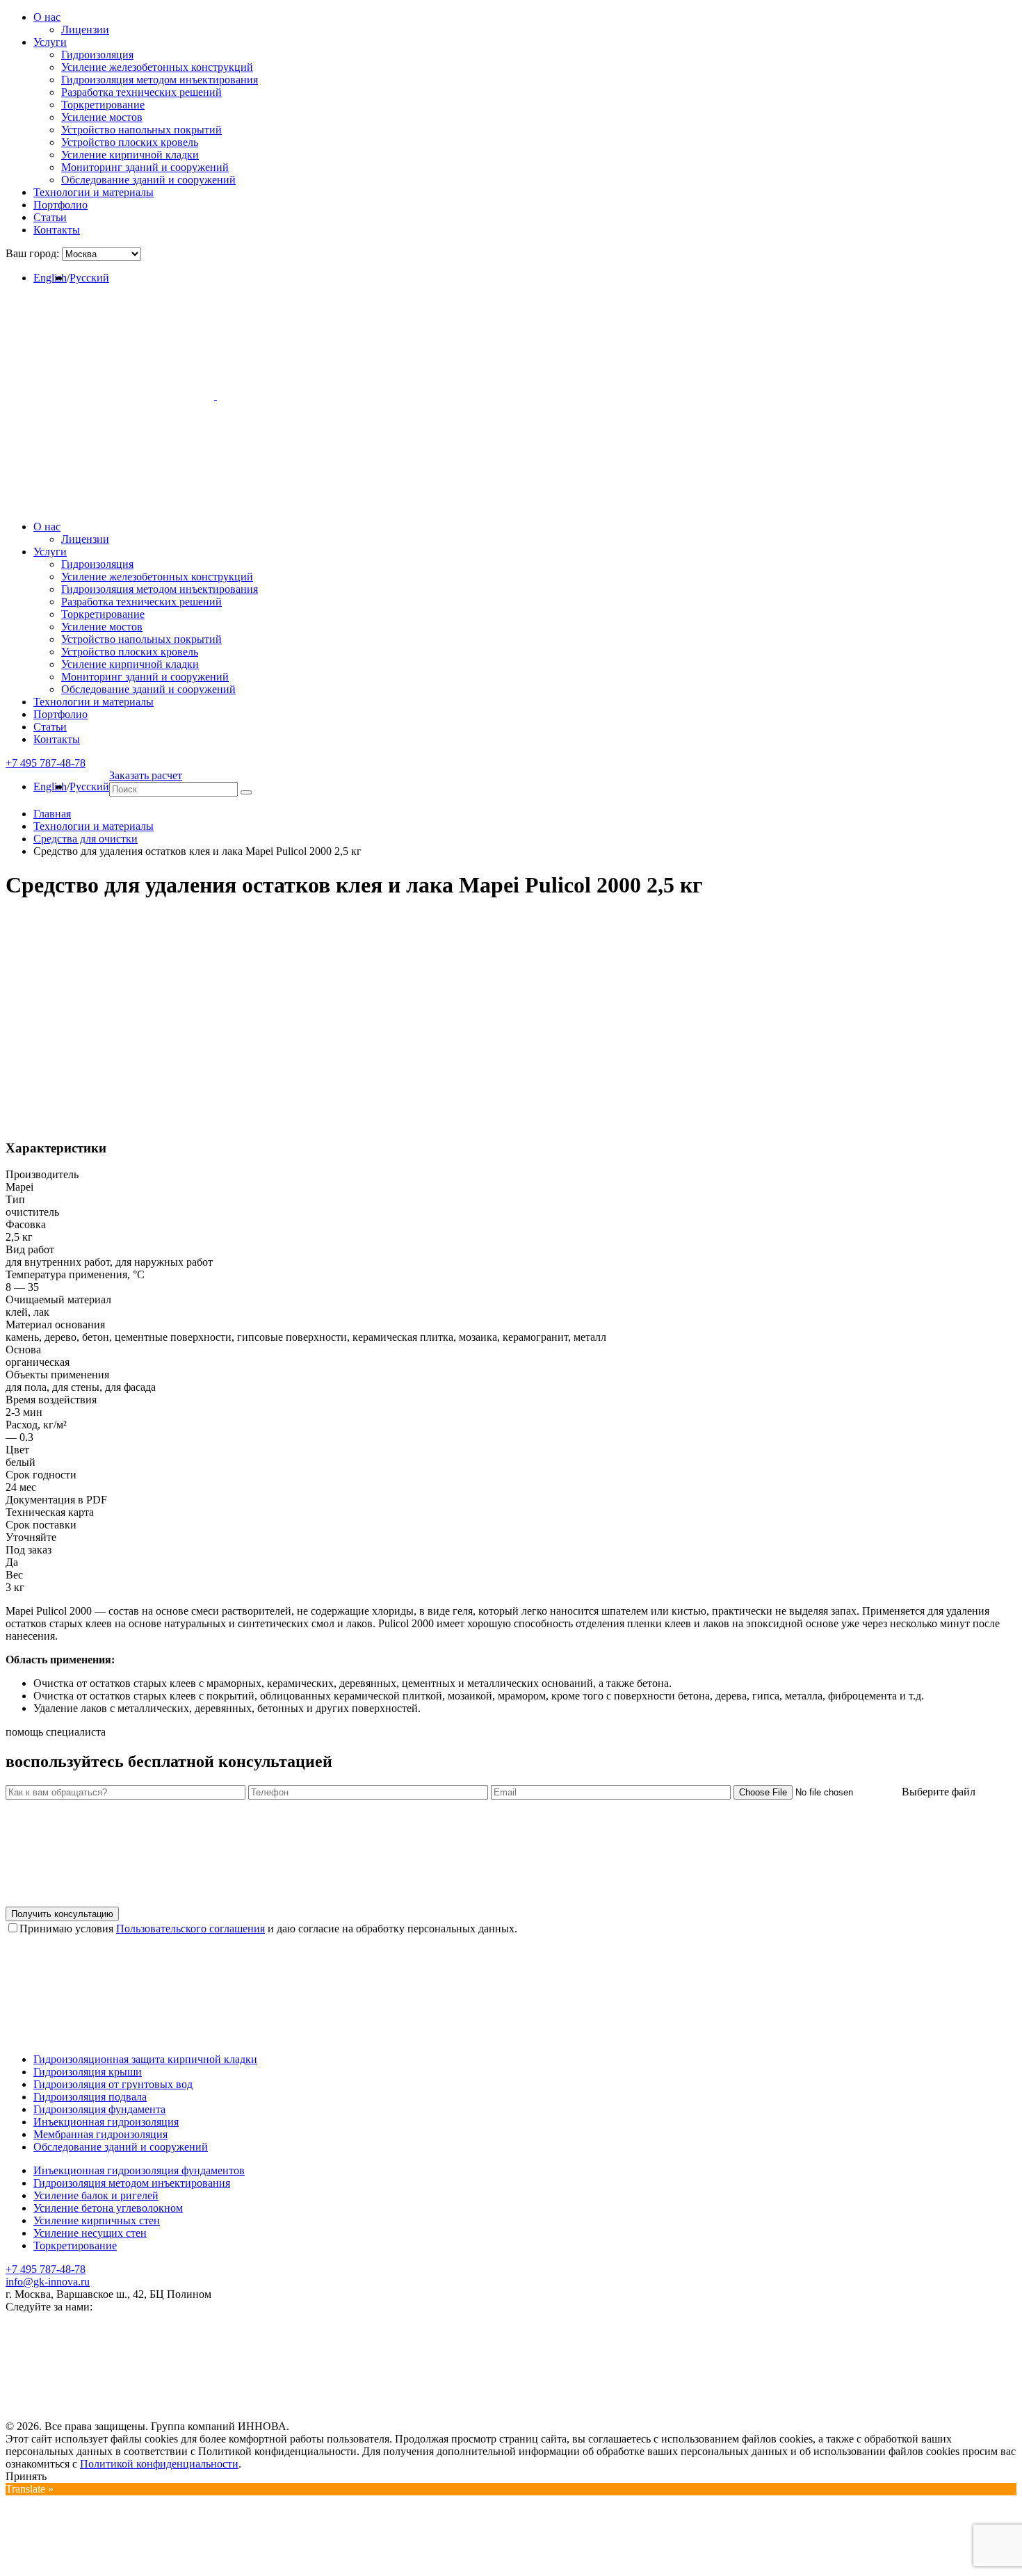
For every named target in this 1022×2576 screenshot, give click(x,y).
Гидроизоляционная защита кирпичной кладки (145, 2059)
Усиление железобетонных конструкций (157, 67)
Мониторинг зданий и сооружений (145, 167)
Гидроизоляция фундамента (99, 2109)
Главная (52, 814)
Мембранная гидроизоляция (100, 2134)
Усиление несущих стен (90, 2233)
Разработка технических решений (141, 92)
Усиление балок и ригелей (96, 2195)
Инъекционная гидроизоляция (106, 2122)
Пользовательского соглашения (190, 1929)
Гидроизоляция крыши (88, 2072)
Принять (26, 2476)
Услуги (50, 42)
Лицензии (85, 30)
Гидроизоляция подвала (90, 2097)
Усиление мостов (102, 117)
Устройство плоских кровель (130, 142)
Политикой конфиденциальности (159, 2464)
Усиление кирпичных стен (97, 2220)
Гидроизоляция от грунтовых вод (113, 2084)
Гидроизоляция (97, 55)
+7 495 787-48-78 (46, 2269)
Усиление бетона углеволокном (108, 2208)
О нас (47, 17)
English (50, 278)
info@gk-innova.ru (48, 2282)
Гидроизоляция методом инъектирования (160, 80)
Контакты (57, 230)
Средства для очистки (86, 839)
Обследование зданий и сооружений (148, 180)
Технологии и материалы (94, 192)
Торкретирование (103, 105)
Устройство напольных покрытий (141, 130)
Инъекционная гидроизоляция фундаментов (139, 2170)
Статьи (50, 217)
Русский (89, 278)
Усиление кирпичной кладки (130, 155)
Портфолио (60, 205)
